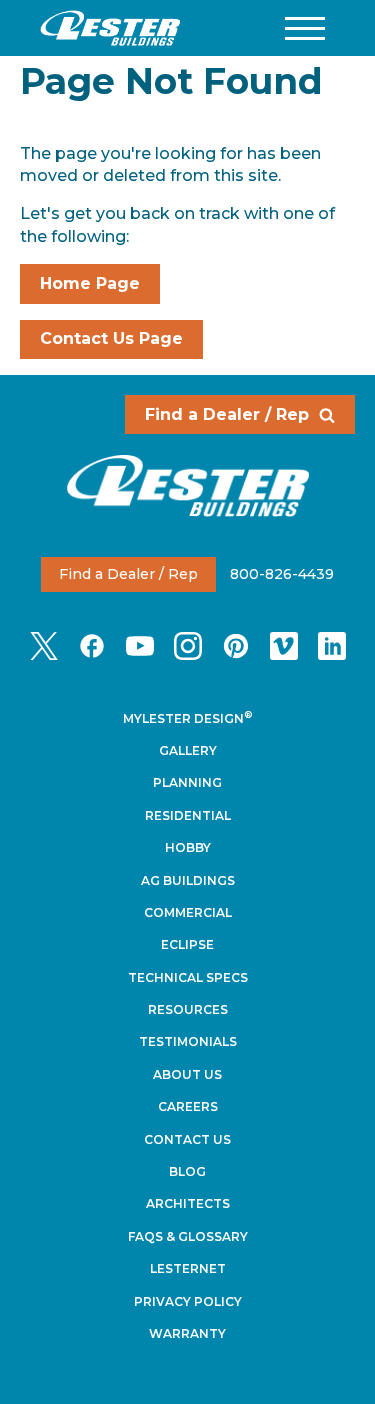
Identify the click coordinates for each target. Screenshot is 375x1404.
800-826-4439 (282, 574)
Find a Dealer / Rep (227, 414)
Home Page (90, 283)
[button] (305, 28)
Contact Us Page (111, 338)
